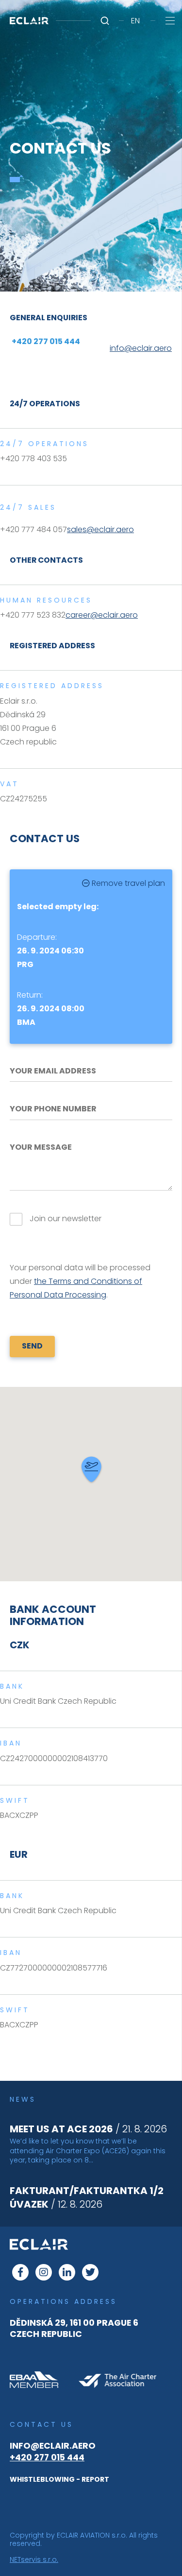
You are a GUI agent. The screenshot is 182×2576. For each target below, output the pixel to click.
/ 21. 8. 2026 (88, 2129)
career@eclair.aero (102, 615)
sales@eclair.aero (100, 529)
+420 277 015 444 (47, 2457)
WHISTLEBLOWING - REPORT (59, 2479)
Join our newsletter (66, 1219)
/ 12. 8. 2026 (87, 2197)
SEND (32, 1346)
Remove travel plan (127, 883)
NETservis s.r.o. (34, 2559)
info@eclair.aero (53, 2446)
